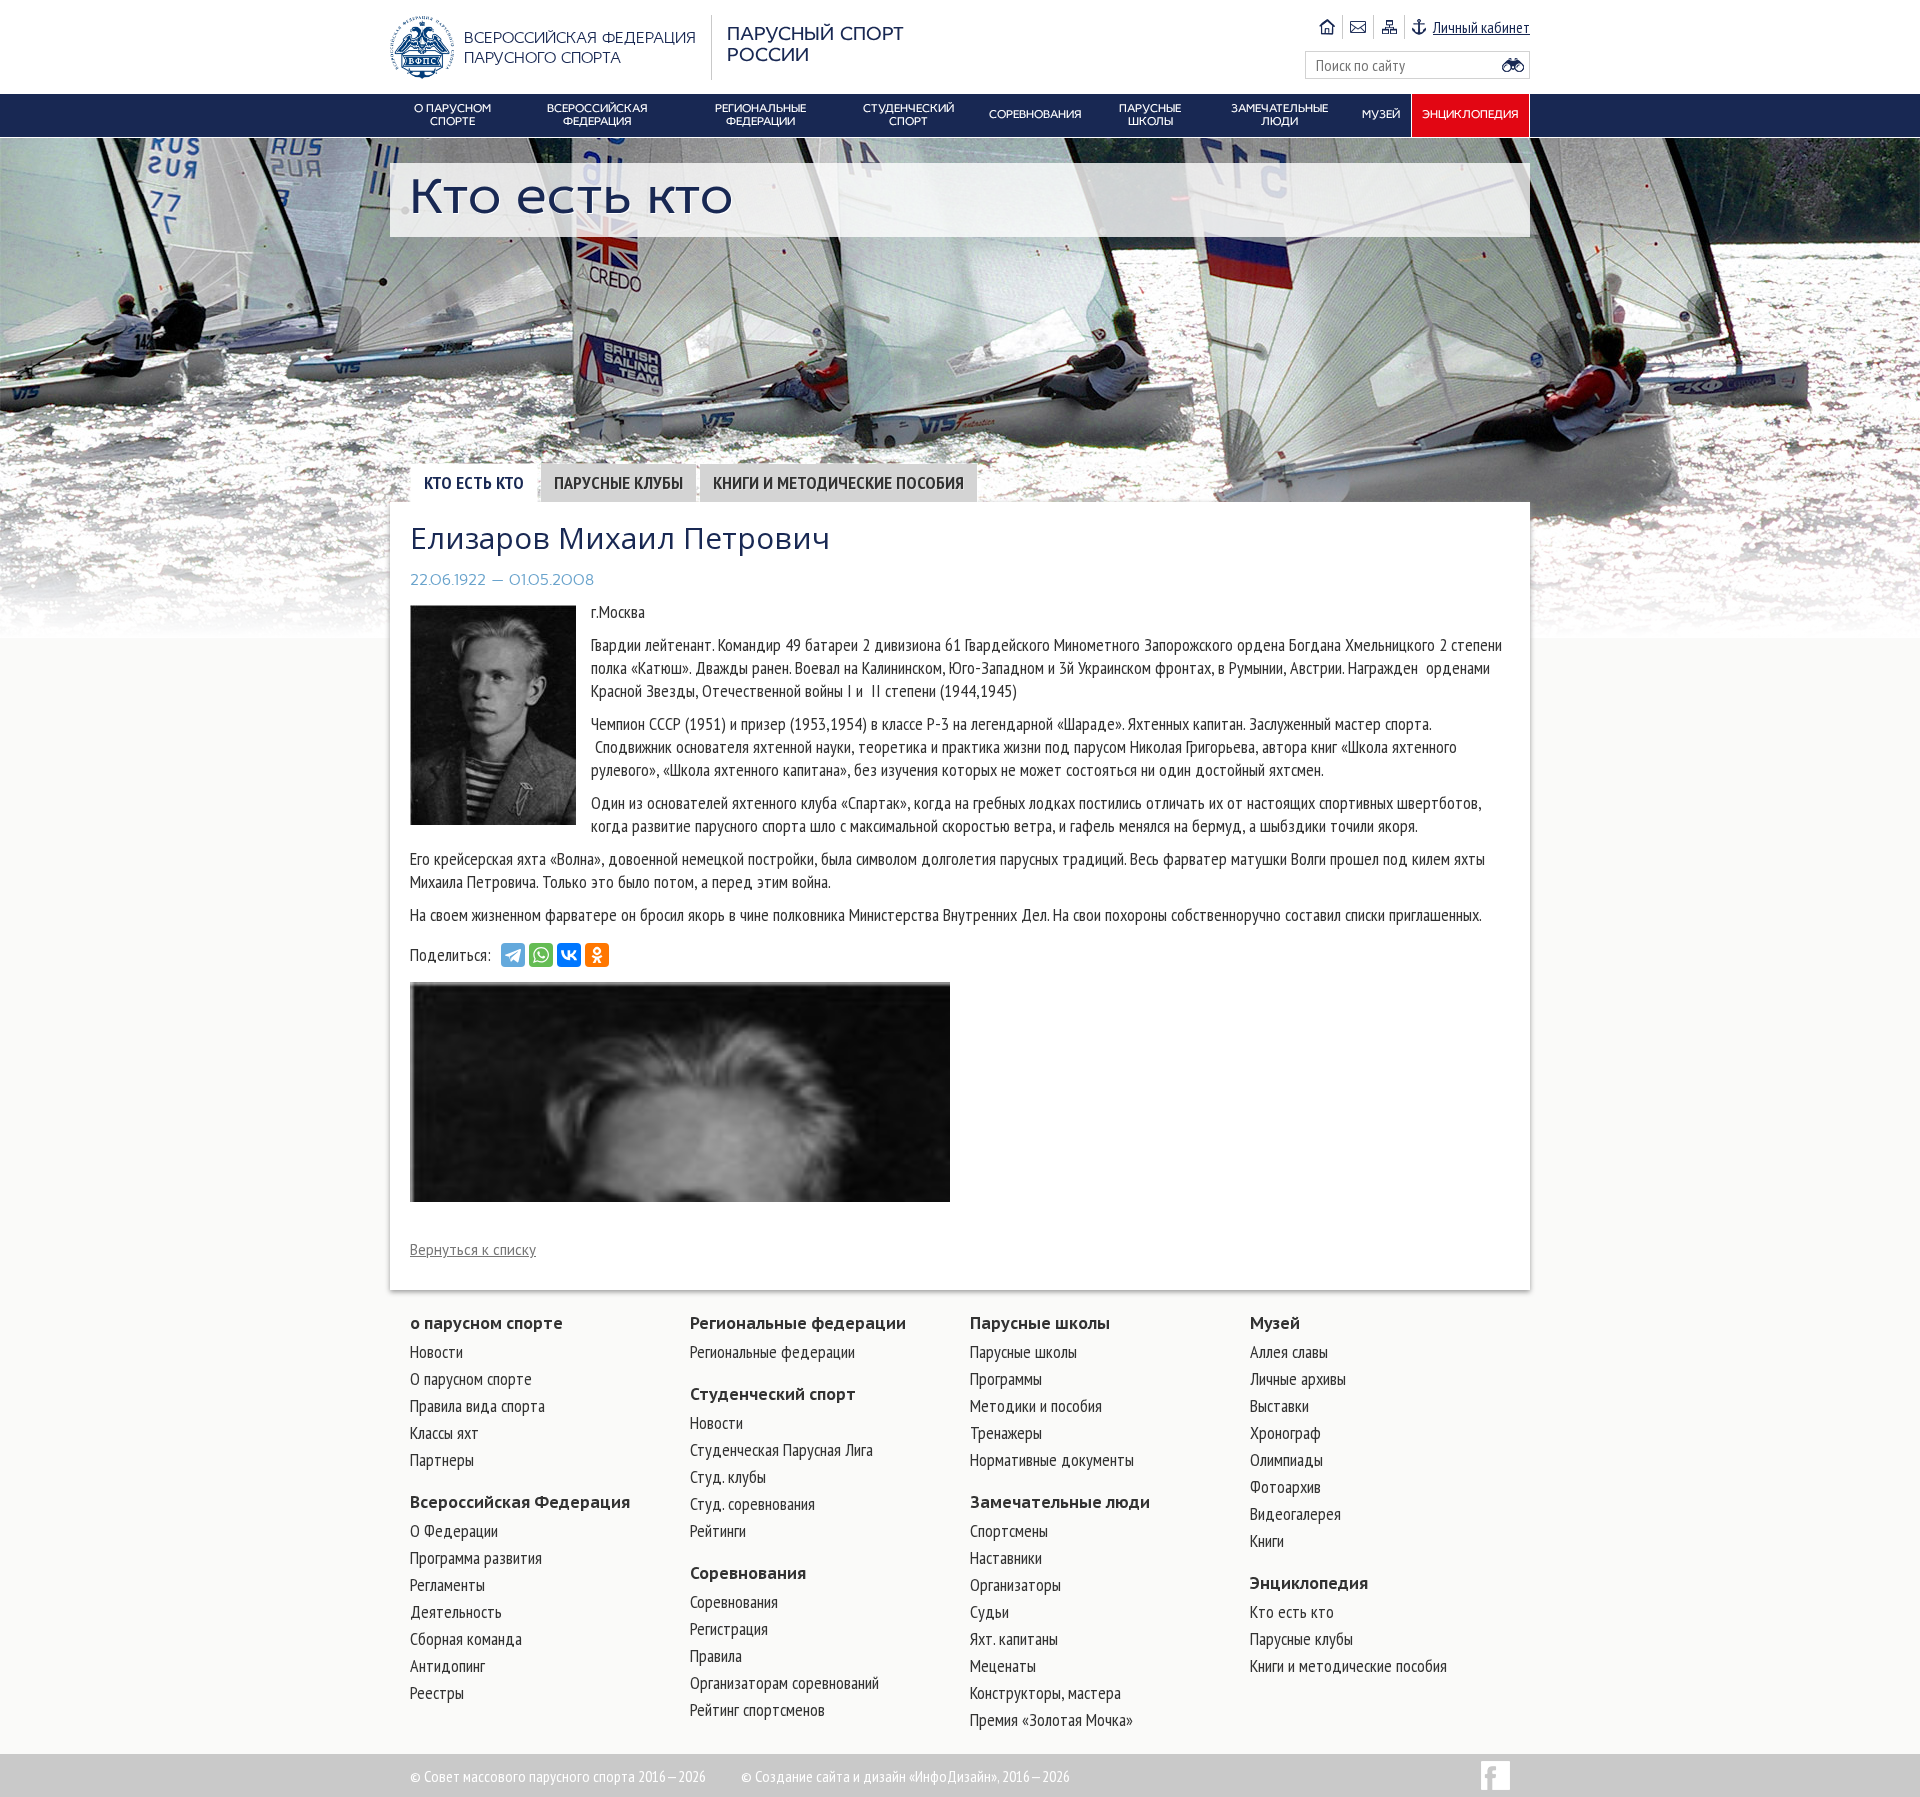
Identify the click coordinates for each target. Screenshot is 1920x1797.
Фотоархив (1285, 1486)
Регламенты (447, 1584)
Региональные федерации (798, 1323)
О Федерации (454, 1530)
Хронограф (1285, 1432)
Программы (1006, 1378)
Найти (1513, 65)
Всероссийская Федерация (520, 1502)
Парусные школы (1040, 1323)
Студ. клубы (728, 1476)
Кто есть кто (474, 482)
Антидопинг (447, 1665)
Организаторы (1015, 1584)
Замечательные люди (1060, 1502)
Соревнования (748, 1573)
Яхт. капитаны (1014, 1638)
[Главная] (1327, 27)
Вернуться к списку (473, 1249)
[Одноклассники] (597, 955)
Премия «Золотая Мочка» (1051, 1719)
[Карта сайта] (1388, 27)
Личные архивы (1298, 1378)
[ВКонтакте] (569, 955)
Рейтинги (718, 1530)
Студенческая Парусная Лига (781, 1449)
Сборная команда (466, 1638)
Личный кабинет (1481, 27)
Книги (1267, 1540)
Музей (1275, 1323)
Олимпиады (1286, 1459)
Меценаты (1003, 1665)
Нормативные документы (1052, 1459)
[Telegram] (513, 955)
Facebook (1495, 1775)
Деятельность (456, 1611)
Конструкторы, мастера (1045, 1692)
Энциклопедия (1309, 1583)
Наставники (1006, 1557)
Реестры (437, 1692)
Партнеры (442, 1459)
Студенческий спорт (773, 1394)
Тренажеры (1006, 1432)
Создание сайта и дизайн (830, 1776)
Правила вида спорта (477, 1405)
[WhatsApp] (541, 955)
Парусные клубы (618, 482)
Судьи (989, 1611)
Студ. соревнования (752, 1503)
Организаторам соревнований (784, 1682)
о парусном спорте (486, 1323)
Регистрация (729, 1628)
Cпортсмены (1009, 1530)
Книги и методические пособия (838, 482)
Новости (436, 1351)
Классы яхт (444, 1432)
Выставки (1279, 1405)
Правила (716, 1655)
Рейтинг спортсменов (757, 1709)
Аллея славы (1289, 1351)
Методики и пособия (1036, 1405)
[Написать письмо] (1357, 27)
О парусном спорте (471, 1378)
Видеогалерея (1295, 1513)
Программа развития (476, 1557)
